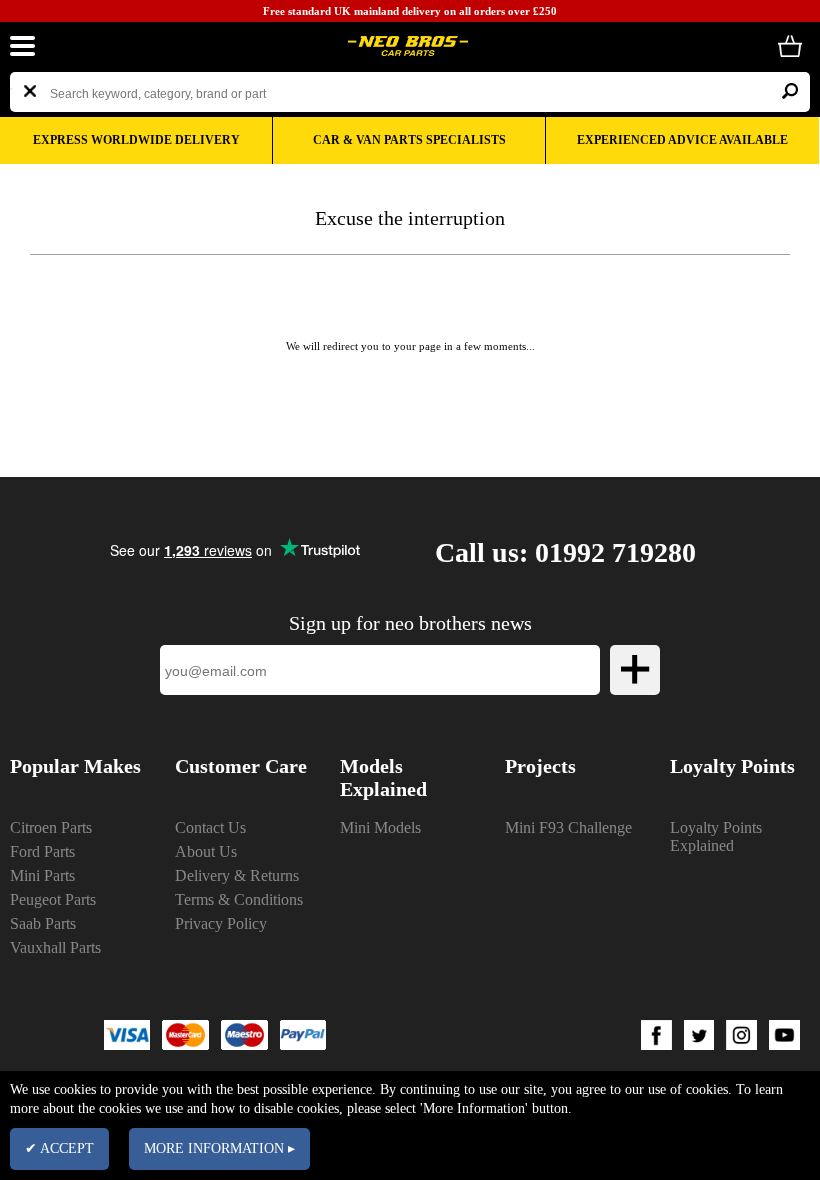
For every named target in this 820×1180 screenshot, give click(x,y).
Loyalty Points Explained (716, 836)
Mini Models (380, 827)
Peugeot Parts (53, 899)
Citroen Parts (51, 827)
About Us (206, 851)
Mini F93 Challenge (568, 827)
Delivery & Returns (237, 875)
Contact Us (210, 827)
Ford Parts (42, 851)
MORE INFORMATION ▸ (219, 1148)
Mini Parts (42, 875)
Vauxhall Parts (55, 947)
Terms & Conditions (239, 899)
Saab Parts (43, 923)
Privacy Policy (221, 923)
